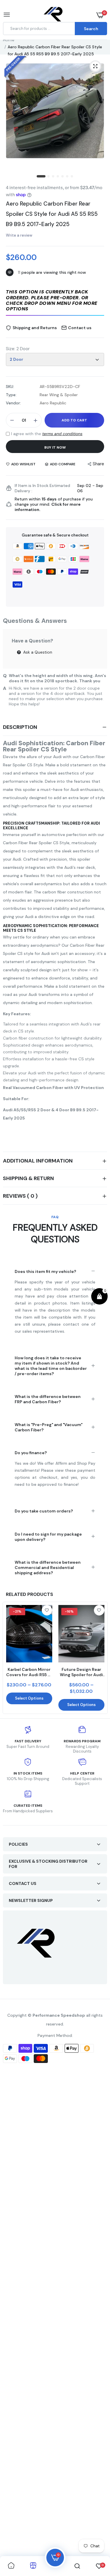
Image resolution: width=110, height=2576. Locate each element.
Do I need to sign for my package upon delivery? (48, 1537)
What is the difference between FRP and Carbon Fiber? (48, 1399)
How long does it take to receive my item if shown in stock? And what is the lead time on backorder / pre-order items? (51, 1366)
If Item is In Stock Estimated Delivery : (42, 488)
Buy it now (55, 447)
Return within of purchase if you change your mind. (54, 504)
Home (9, 40)
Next (100, 1658)
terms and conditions (62, 434)
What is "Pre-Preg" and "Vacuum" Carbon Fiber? (49, 1427)
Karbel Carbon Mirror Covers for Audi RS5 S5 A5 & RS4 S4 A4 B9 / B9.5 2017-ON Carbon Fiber (29, 1672)
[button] (55, 301)
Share (98, 464)
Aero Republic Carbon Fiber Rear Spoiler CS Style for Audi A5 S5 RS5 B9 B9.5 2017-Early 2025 (52, 214)
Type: (11, 395)
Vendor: (13, 403)
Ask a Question (37, 652)
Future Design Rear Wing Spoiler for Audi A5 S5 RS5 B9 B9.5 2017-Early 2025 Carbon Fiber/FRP (81, 1672)
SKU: (10, 387)
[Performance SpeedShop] (54, 15)
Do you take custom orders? (44, 1511)
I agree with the (47, 434)
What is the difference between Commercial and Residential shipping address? (48, 1568)
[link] (47, 1610)
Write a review (19, 235)
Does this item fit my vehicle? (45, 1271)
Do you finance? (31, 1453)
